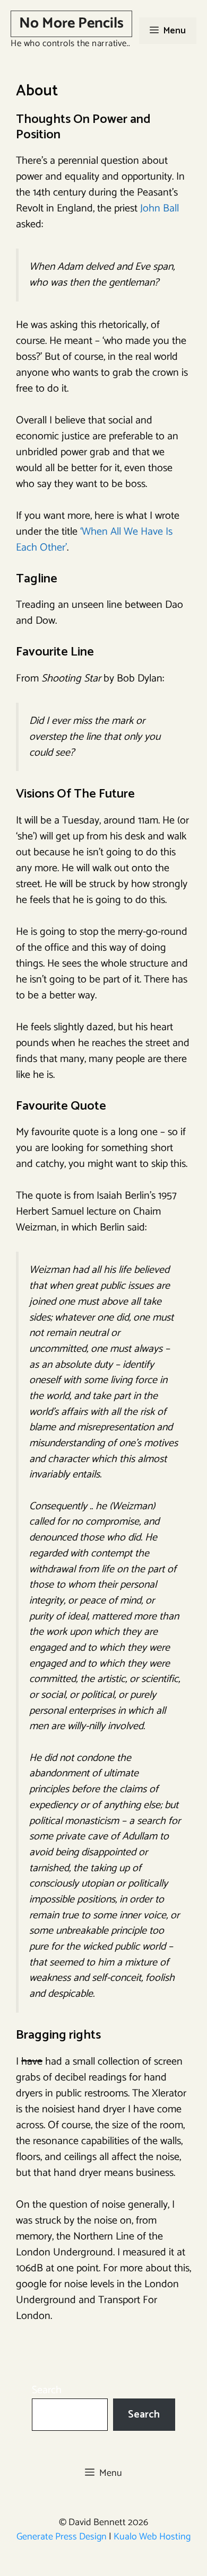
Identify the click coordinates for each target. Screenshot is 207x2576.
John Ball (159, 209)
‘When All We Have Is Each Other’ (94, 540)
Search (47, 2390)
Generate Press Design (62, 2537)
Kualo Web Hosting (152, 2537)
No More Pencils (71, 23)
